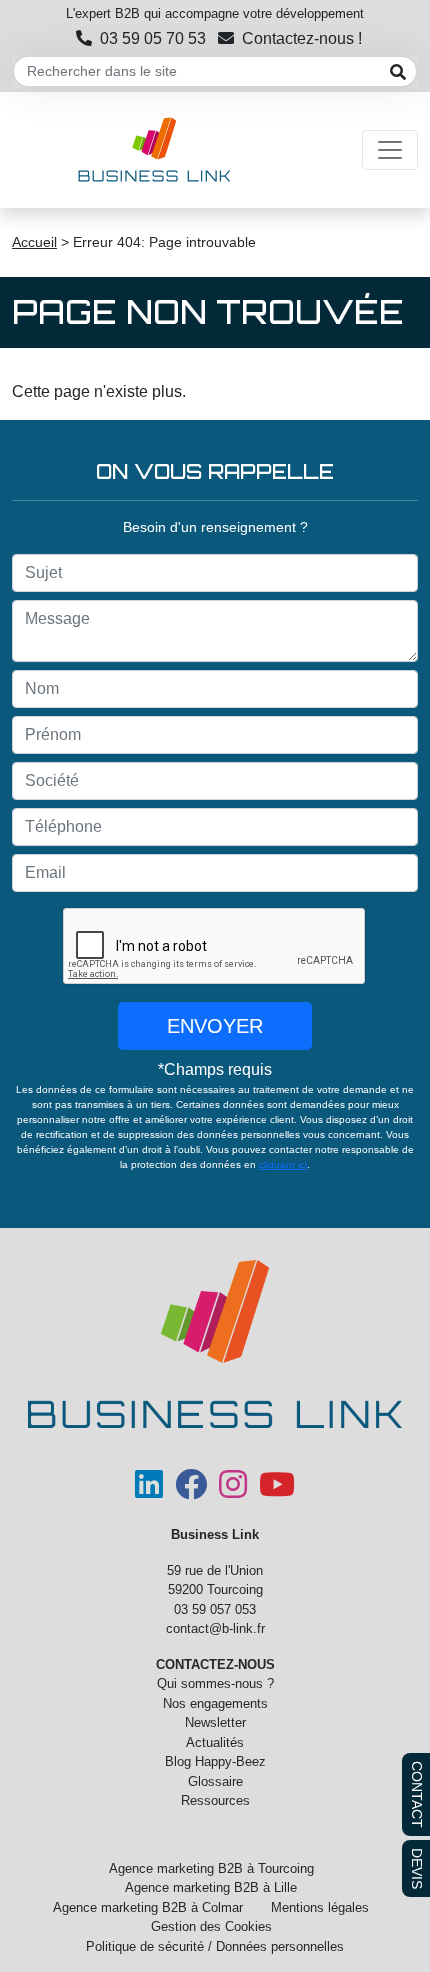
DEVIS (416, 1868)
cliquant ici (283, 1164)
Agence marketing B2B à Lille (211, 1887)
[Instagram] (233, 1491)
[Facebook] (191, 1491)
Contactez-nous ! (302, 38)
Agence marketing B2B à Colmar (148, 1907)
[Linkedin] (149, 1491)
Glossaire (215, 1781)
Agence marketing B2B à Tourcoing (211, 1868)
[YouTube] (277, 1491)
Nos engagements (215, 1703)
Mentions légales (320, 1907)
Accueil (34, 242)
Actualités (215, 1742)
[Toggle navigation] (390, 150)
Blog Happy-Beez (215, 1761)
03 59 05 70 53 (153, 38)
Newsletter (215, 1722)
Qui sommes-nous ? (215, 1683)
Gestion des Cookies (211, 1926)
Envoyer (215, 1026)
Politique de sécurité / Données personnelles (215, 1946)
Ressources (215, 1800)
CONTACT (416, 1794)
